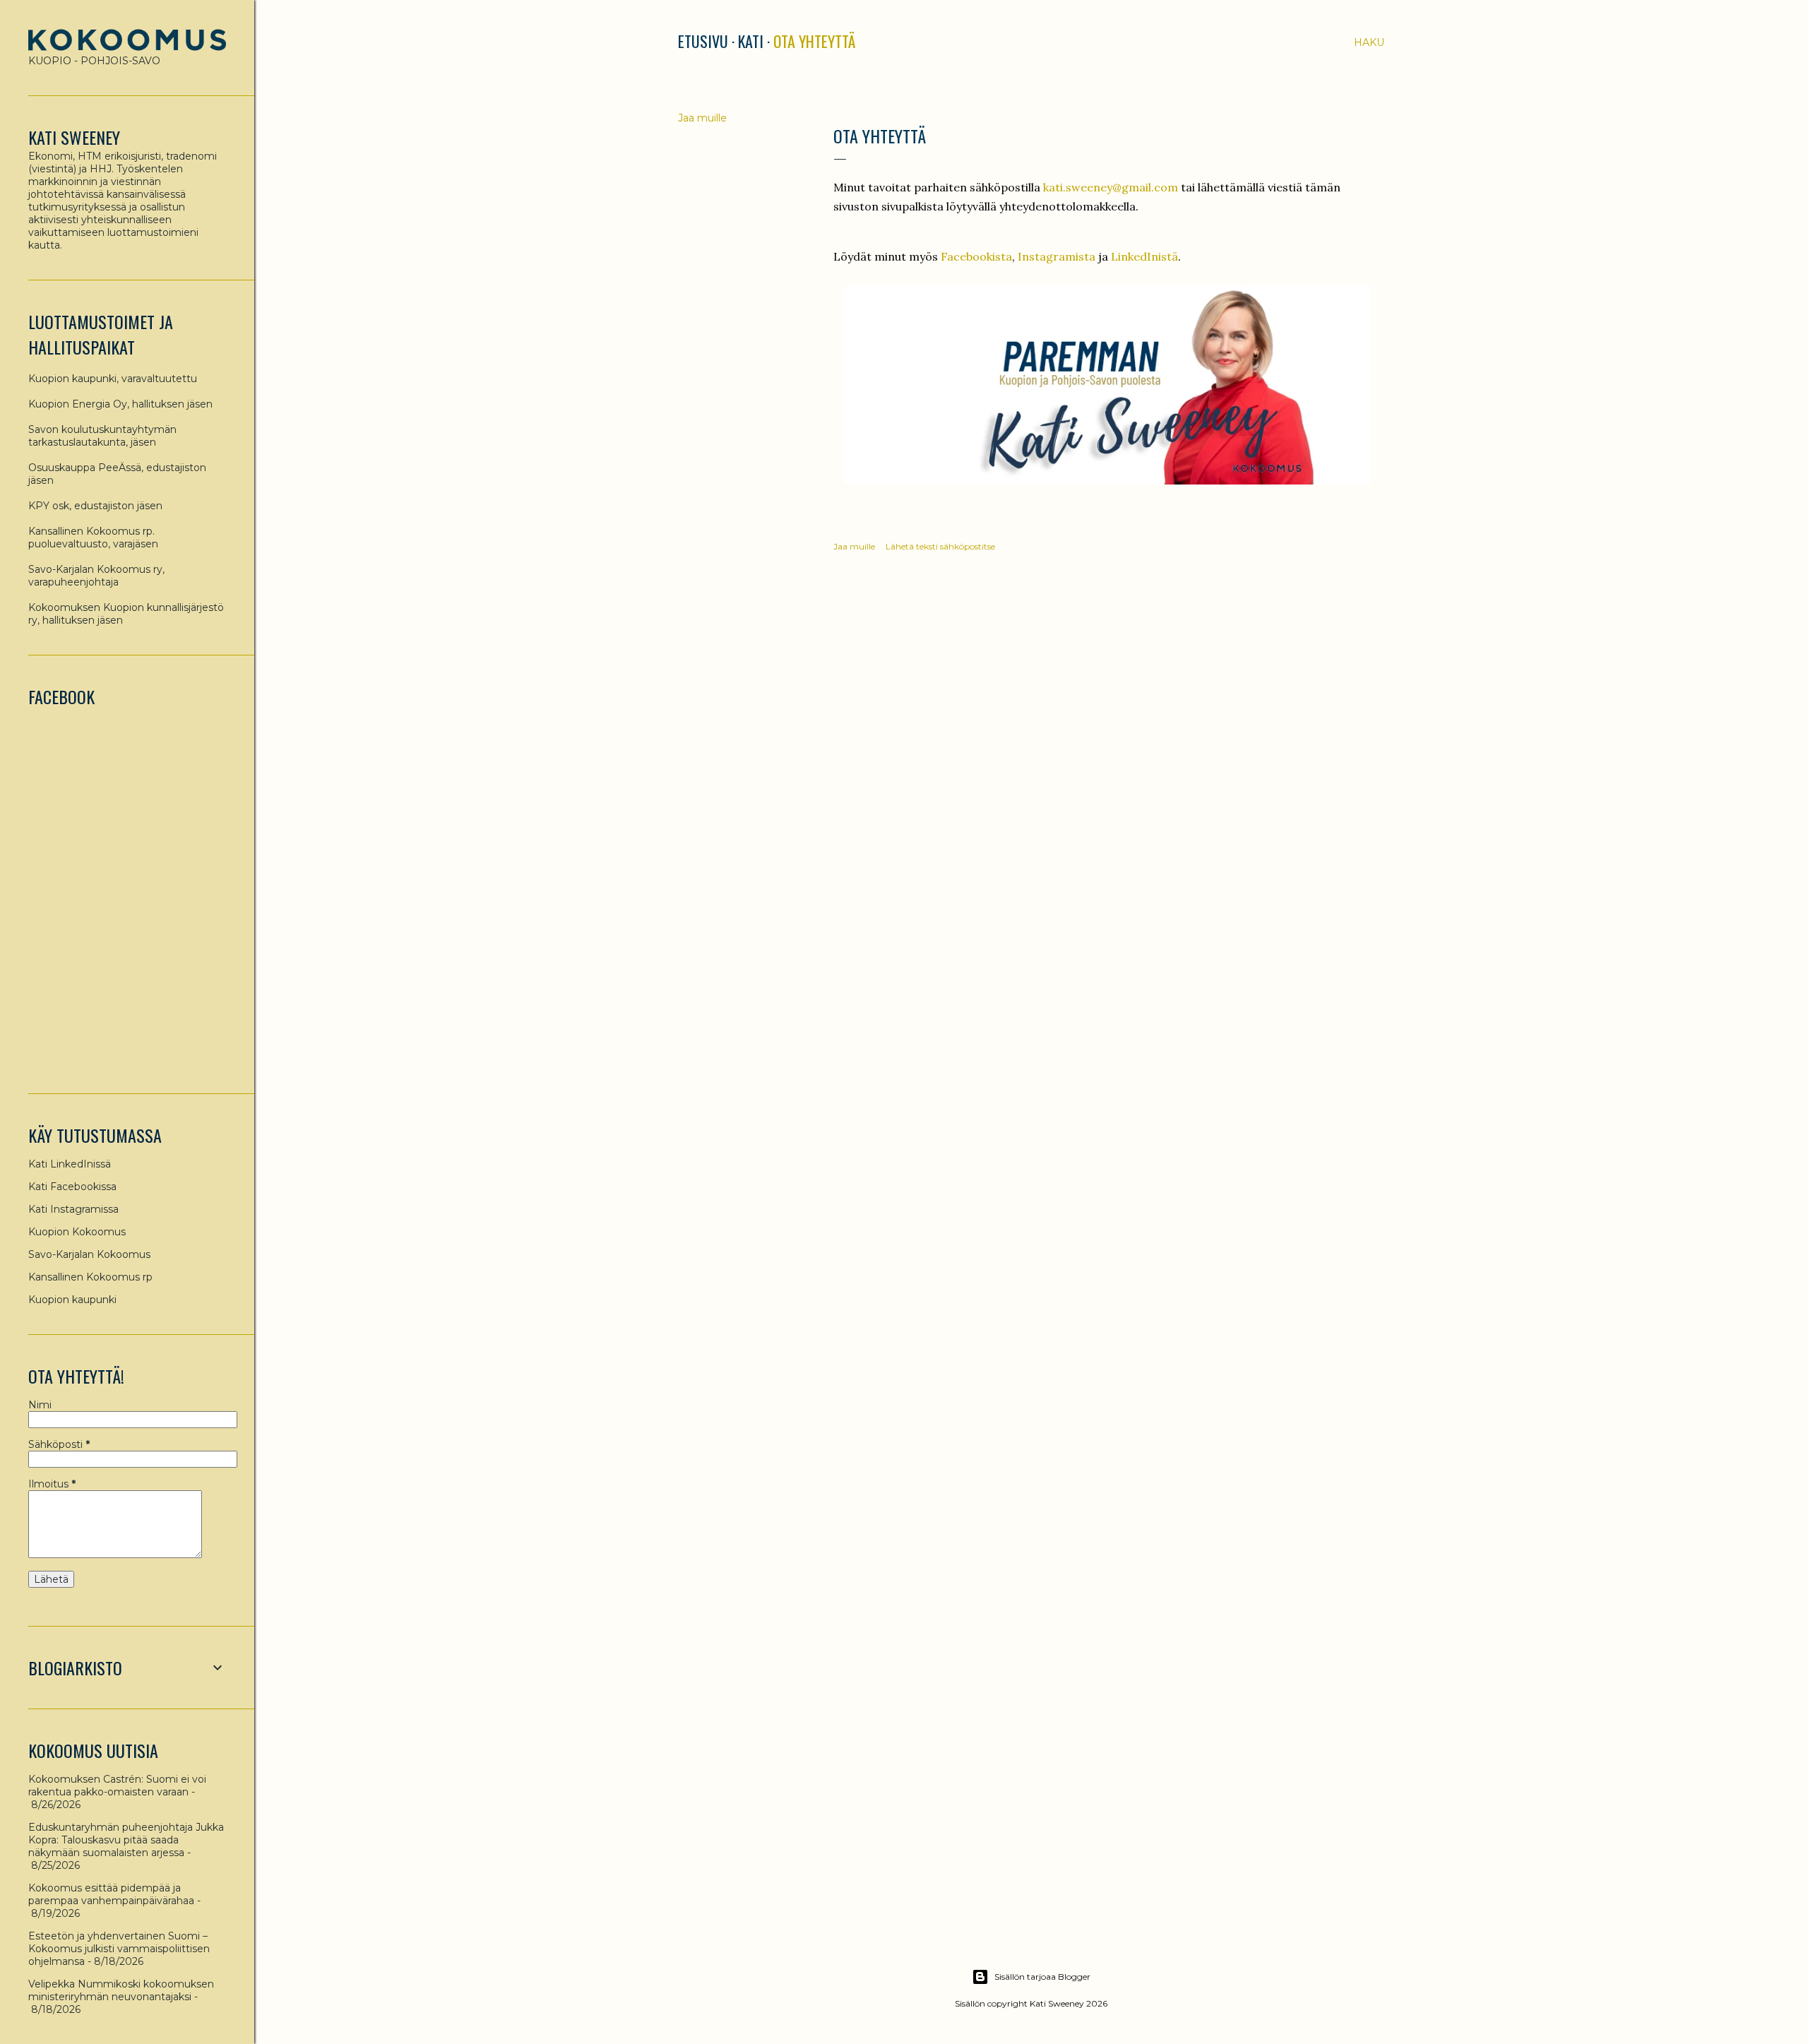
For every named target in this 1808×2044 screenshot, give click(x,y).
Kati (751, 41)
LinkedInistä (1144, 256)
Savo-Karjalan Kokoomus (89, 1254)
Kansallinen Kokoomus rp (90, 1277)
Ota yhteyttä (814, 41)
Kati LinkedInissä (70, 1164)
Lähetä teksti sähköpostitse (940, 546)
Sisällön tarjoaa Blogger (1042, 1977)
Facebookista (976, 256)
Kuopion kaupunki (72, 1300)
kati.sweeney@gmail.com (1111, 187)
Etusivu (703, 41)
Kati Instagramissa (73, 1209)
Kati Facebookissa (72, 1187)
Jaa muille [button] (702, 118)
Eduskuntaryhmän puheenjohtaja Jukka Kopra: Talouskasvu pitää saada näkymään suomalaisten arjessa (126, 1840)
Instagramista (1057, 256)
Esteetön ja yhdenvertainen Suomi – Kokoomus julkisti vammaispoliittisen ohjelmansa (119, 1949)
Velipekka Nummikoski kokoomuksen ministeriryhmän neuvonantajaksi (121, 1990)
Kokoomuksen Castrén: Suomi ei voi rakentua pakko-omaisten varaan (117, 1785)
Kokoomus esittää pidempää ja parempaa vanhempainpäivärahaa (111, 1894)
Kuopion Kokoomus (77, 1232)
